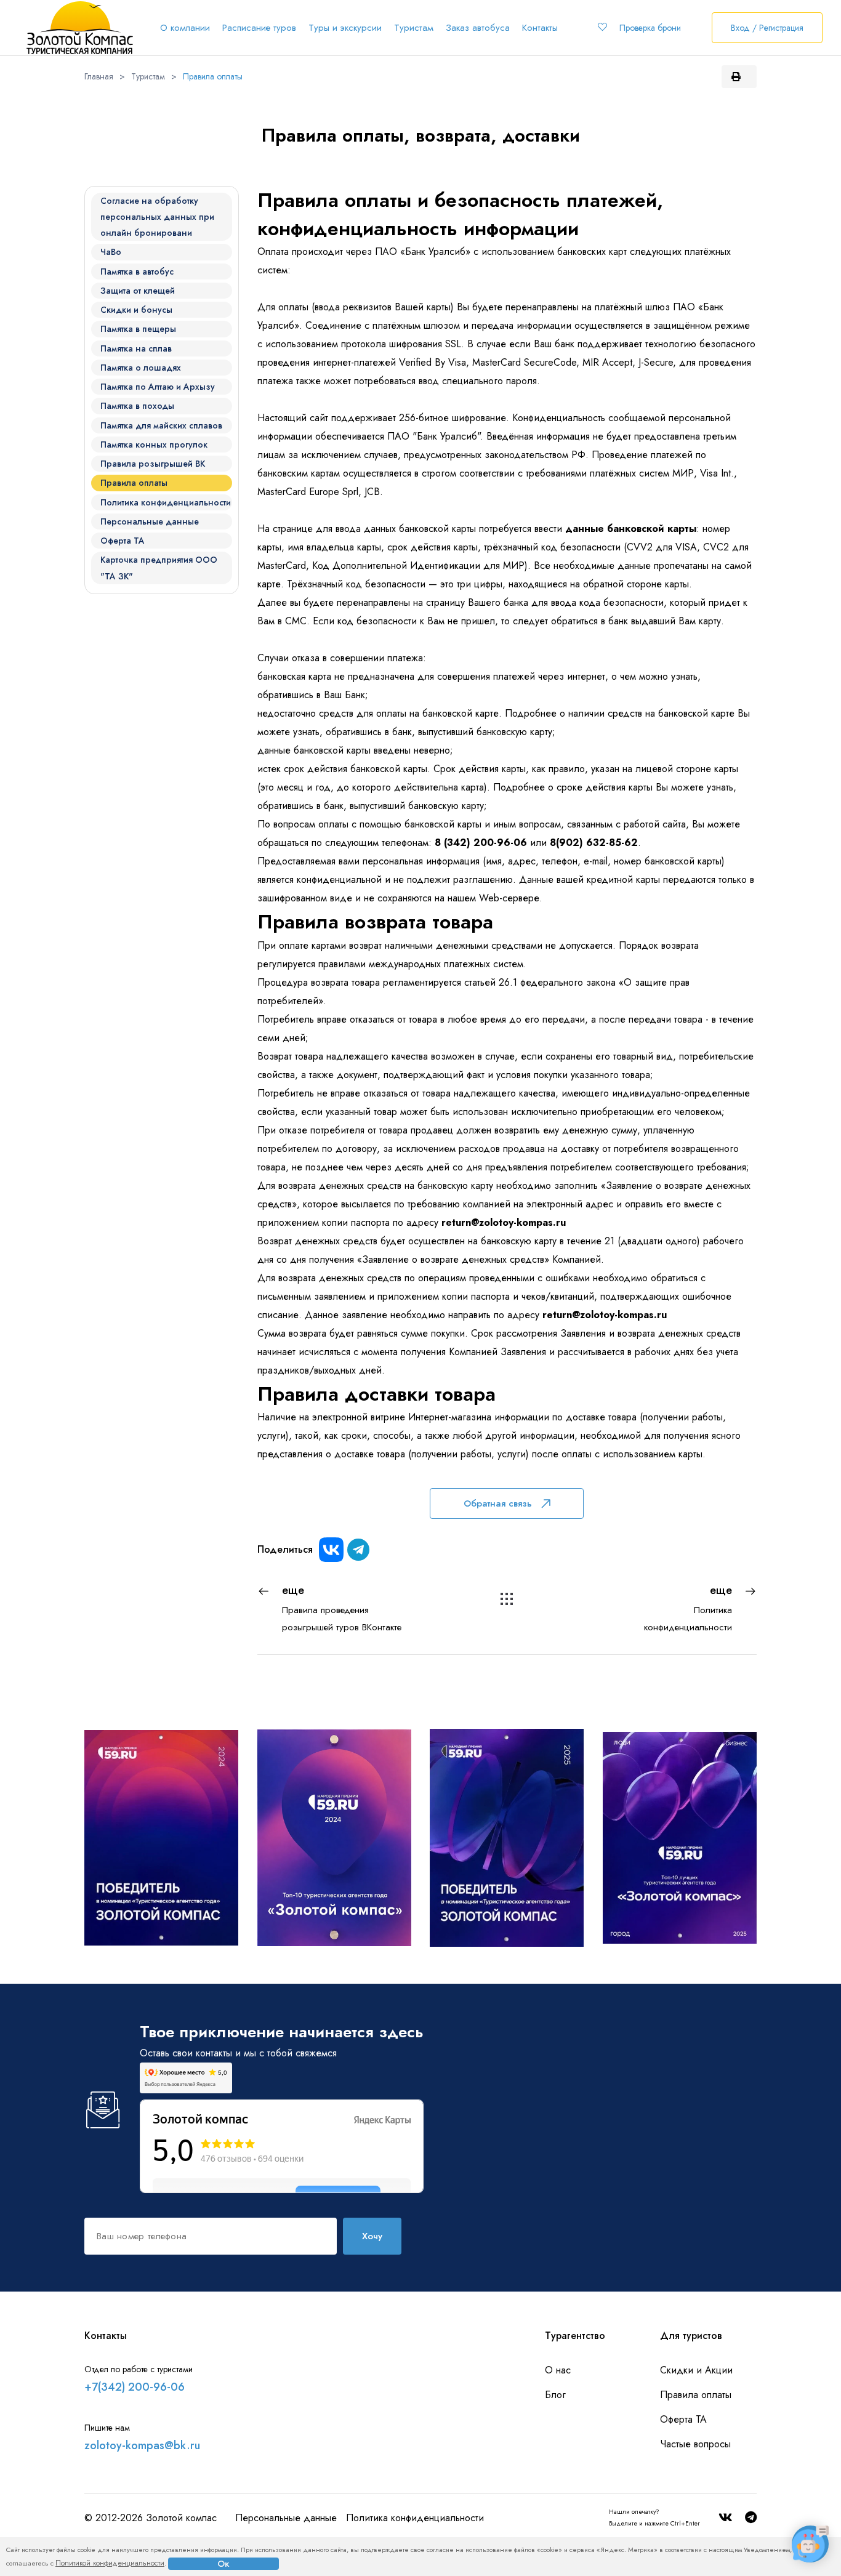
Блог (555, 2395)
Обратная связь (498, 1503)
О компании (185, 28)
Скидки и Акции (696, 2370)
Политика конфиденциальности (415, 2518)
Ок (223, 2564)
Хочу (372, 2236)
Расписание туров (259, 28)
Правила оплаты (213, 76)
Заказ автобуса (478, 28)
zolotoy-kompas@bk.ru (142, 2445)
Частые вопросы (695, 2444)
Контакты (540, 28)
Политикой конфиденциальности (110, 2563)
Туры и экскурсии (345, 28)
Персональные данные (286, 2518)
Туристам (414, 28)
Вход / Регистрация (767, 28)
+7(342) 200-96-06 (135, 2387)
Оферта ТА (683, 2419)
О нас (558, 2370)
